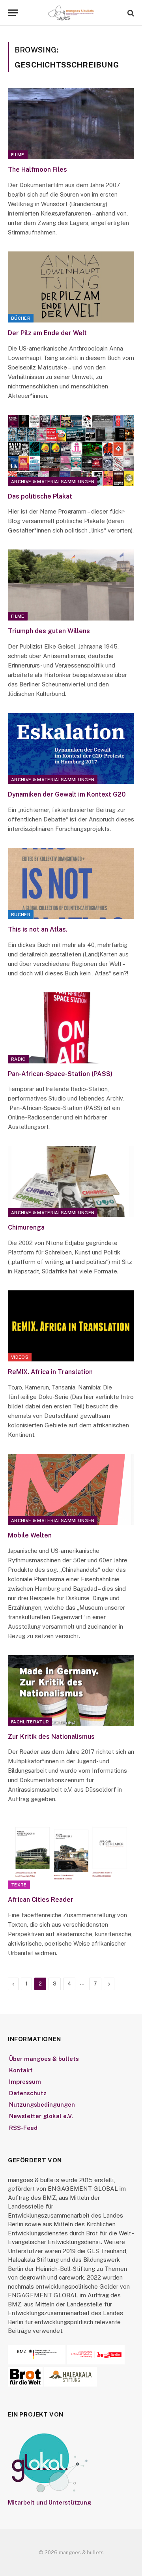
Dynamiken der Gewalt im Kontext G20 (67, 794)
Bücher (21, 318)
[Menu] (13, 13)
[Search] (130, 13)
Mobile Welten (30, 1535)
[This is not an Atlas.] (71, 883)
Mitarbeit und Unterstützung (50, 2502)
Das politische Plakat (40, 496)
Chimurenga (26, 1227)
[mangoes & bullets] (71, 13)
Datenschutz (28, 2093)
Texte (19, 1885)
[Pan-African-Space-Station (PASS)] (71, 1028)
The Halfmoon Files (37, 170)
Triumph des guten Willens (49, 631)
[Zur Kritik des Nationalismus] (71, 1691)
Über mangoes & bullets (44, 2059)
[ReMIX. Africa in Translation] (71, 1326)
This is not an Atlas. (38, 929)
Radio (19, 1059)
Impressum (25, 2082)
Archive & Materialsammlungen (53, 482)
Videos (20, 1357)
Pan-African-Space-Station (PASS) (60, 1074)
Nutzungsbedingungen (42, 2104)
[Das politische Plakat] (71, 450)
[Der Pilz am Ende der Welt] (71, 287)
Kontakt (21, 2070)
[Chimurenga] (71, 1181)
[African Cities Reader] (71, 1854)
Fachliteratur (30, 1722)
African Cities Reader (41, 1900)
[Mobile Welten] (71, 1489)
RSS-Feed (23, 2128)
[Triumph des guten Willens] (71, 585)
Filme (18, 155)
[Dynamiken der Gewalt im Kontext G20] (71, 748)
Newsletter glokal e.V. (41, 2116)
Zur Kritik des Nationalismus (51, 1737)
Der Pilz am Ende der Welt (47, 333)
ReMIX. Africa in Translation (50, 1372)
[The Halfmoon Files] (71, 124)
